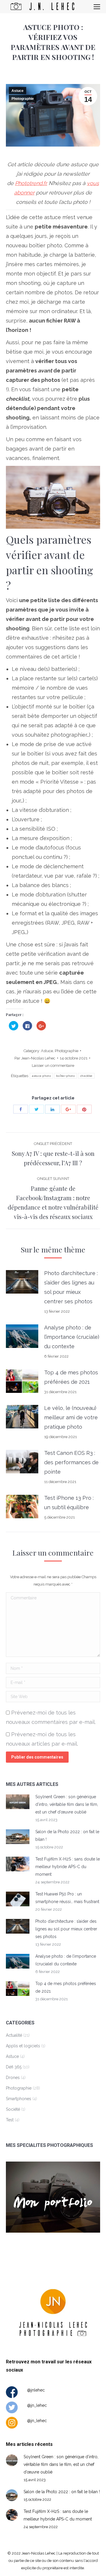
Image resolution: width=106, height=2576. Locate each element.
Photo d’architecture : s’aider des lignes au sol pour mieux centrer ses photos (71, 1287)
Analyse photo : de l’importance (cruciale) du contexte (72, 1337)
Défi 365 (14, 2067)
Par (35, 1058)
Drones (13, 2078)
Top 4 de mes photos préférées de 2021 (71, 1377)
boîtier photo (66, 1076)
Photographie (23, 99)
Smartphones (19, 2099)
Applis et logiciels (23, 2046)
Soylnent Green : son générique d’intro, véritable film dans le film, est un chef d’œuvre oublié (67, 1804)
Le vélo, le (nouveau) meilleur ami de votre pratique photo (71, 1417)
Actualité (14, 2035)
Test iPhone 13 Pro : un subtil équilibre (69, 1503)
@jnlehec (36, 2390)
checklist (86, 1076)
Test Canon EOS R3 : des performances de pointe (71, 1462)
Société (13, 2109)
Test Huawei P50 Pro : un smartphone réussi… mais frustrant (67, 1898)
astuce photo (41, 1076)
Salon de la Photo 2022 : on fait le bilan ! (67, 1836)
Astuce (18, 91)
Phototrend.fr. (31, 183)
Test (10, 2120)
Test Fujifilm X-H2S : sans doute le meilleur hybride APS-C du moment (68, 1867)
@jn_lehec (37, 2405)
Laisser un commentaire (53, 1066)
